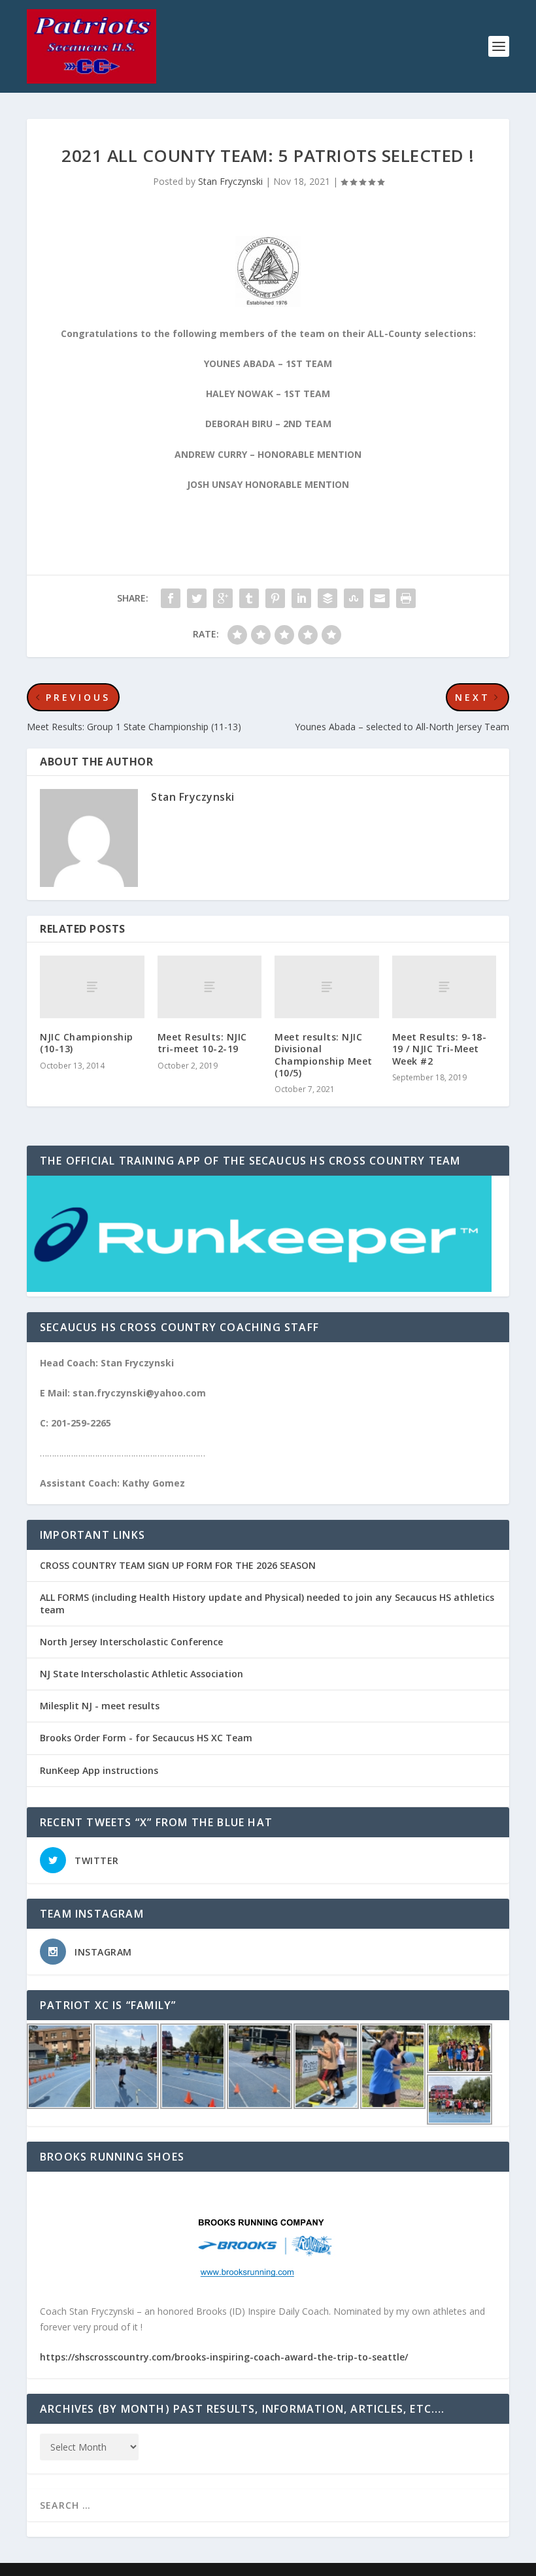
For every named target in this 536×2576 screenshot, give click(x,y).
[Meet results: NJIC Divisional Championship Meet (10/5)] (327, 987)
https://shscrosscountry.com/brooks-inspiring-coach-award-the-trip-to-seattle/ (224, 2357)
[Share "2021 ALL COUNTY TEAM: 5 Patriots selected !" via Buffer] (327, 598)
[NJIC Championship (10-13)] (92, 987)
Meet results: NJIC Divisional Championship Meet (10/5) (324, 1055)
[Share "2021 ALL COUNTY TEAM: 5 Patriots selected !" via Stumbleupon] (354, 598)
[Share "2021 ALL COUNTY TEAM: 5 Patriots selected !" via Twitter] (197, 598)
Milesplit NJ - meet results (100, 1706)
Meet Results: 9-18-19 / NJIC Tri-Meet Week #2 (440, 1049)
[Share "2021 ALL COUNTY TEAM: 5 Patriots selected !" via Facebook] (171, 598)
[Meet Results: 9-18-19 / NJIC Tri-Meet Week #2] (444, 987)
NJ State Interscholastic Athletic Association (142, 1674)
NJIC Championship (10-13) (87, 1043)
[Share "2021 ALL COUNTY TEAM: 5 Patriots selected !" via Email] (380, 598)
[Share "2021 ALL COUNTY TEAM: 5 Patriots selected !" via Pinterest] (275, 598)
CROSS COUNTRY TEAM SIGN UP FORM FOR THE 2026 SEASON (178, 1565)
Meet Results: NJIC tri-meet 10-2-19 (202, 1043)
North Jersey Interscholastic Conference (131, 1642)
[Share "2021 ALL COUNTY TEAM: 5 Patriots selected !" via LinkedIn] (301, 598)
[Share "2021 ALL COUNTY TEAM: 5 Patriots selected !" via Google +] (223, 598)
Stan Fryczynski (230, 181)
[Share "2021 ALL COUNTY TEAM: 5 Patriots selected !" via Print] (406, 598)
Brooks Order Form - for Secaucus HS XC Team (146, 1738)
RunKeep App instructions (99, 1770)
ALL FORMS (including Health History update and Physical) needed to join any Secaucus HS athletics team (267, 1603)
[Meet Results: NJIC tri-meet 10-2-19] (210, 987)
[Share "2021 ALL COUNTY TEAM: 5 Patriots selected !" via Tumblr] (249, 598)
